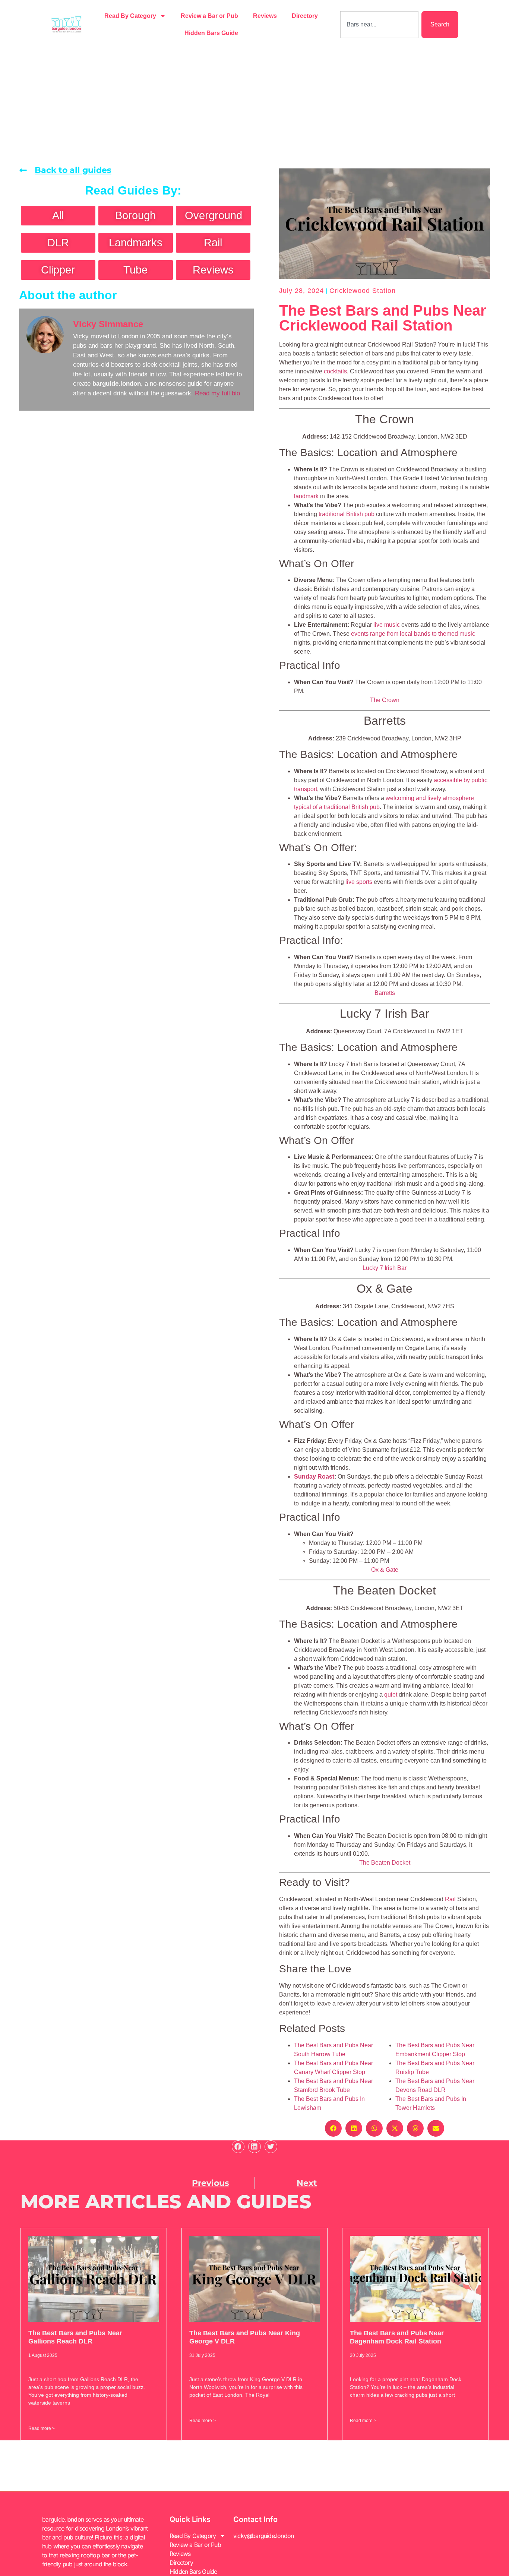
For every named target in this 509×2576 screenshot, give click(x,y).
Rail (450, 1899)
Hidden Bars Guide (211, 33)
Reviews (265, 16)
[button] (333, 2128)
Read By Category (130, 16)
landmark (306, 496)
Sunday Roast (314, 1477)
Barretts (385, 993)
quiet (391, 1695)
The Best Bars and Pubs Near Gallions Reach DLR (75, 2337)
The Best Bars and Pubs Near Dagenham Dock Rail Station (397, 2337)
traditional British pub (347, 514)
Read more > (42, 2428)
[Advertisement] (255, 105)
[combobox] (379, 25)
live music (387, 625)
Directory (305, 16)
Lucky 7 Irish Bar (385, 1268)
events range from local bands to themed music (413, 634)
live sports (359, 882)
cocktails (335, 371)
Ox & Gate (385, 1570)
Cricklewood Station (363, 291)
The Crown (385, 700)
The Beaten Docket (385, 1863)
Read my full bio (217, 393)
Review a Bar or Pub (209, 16)
